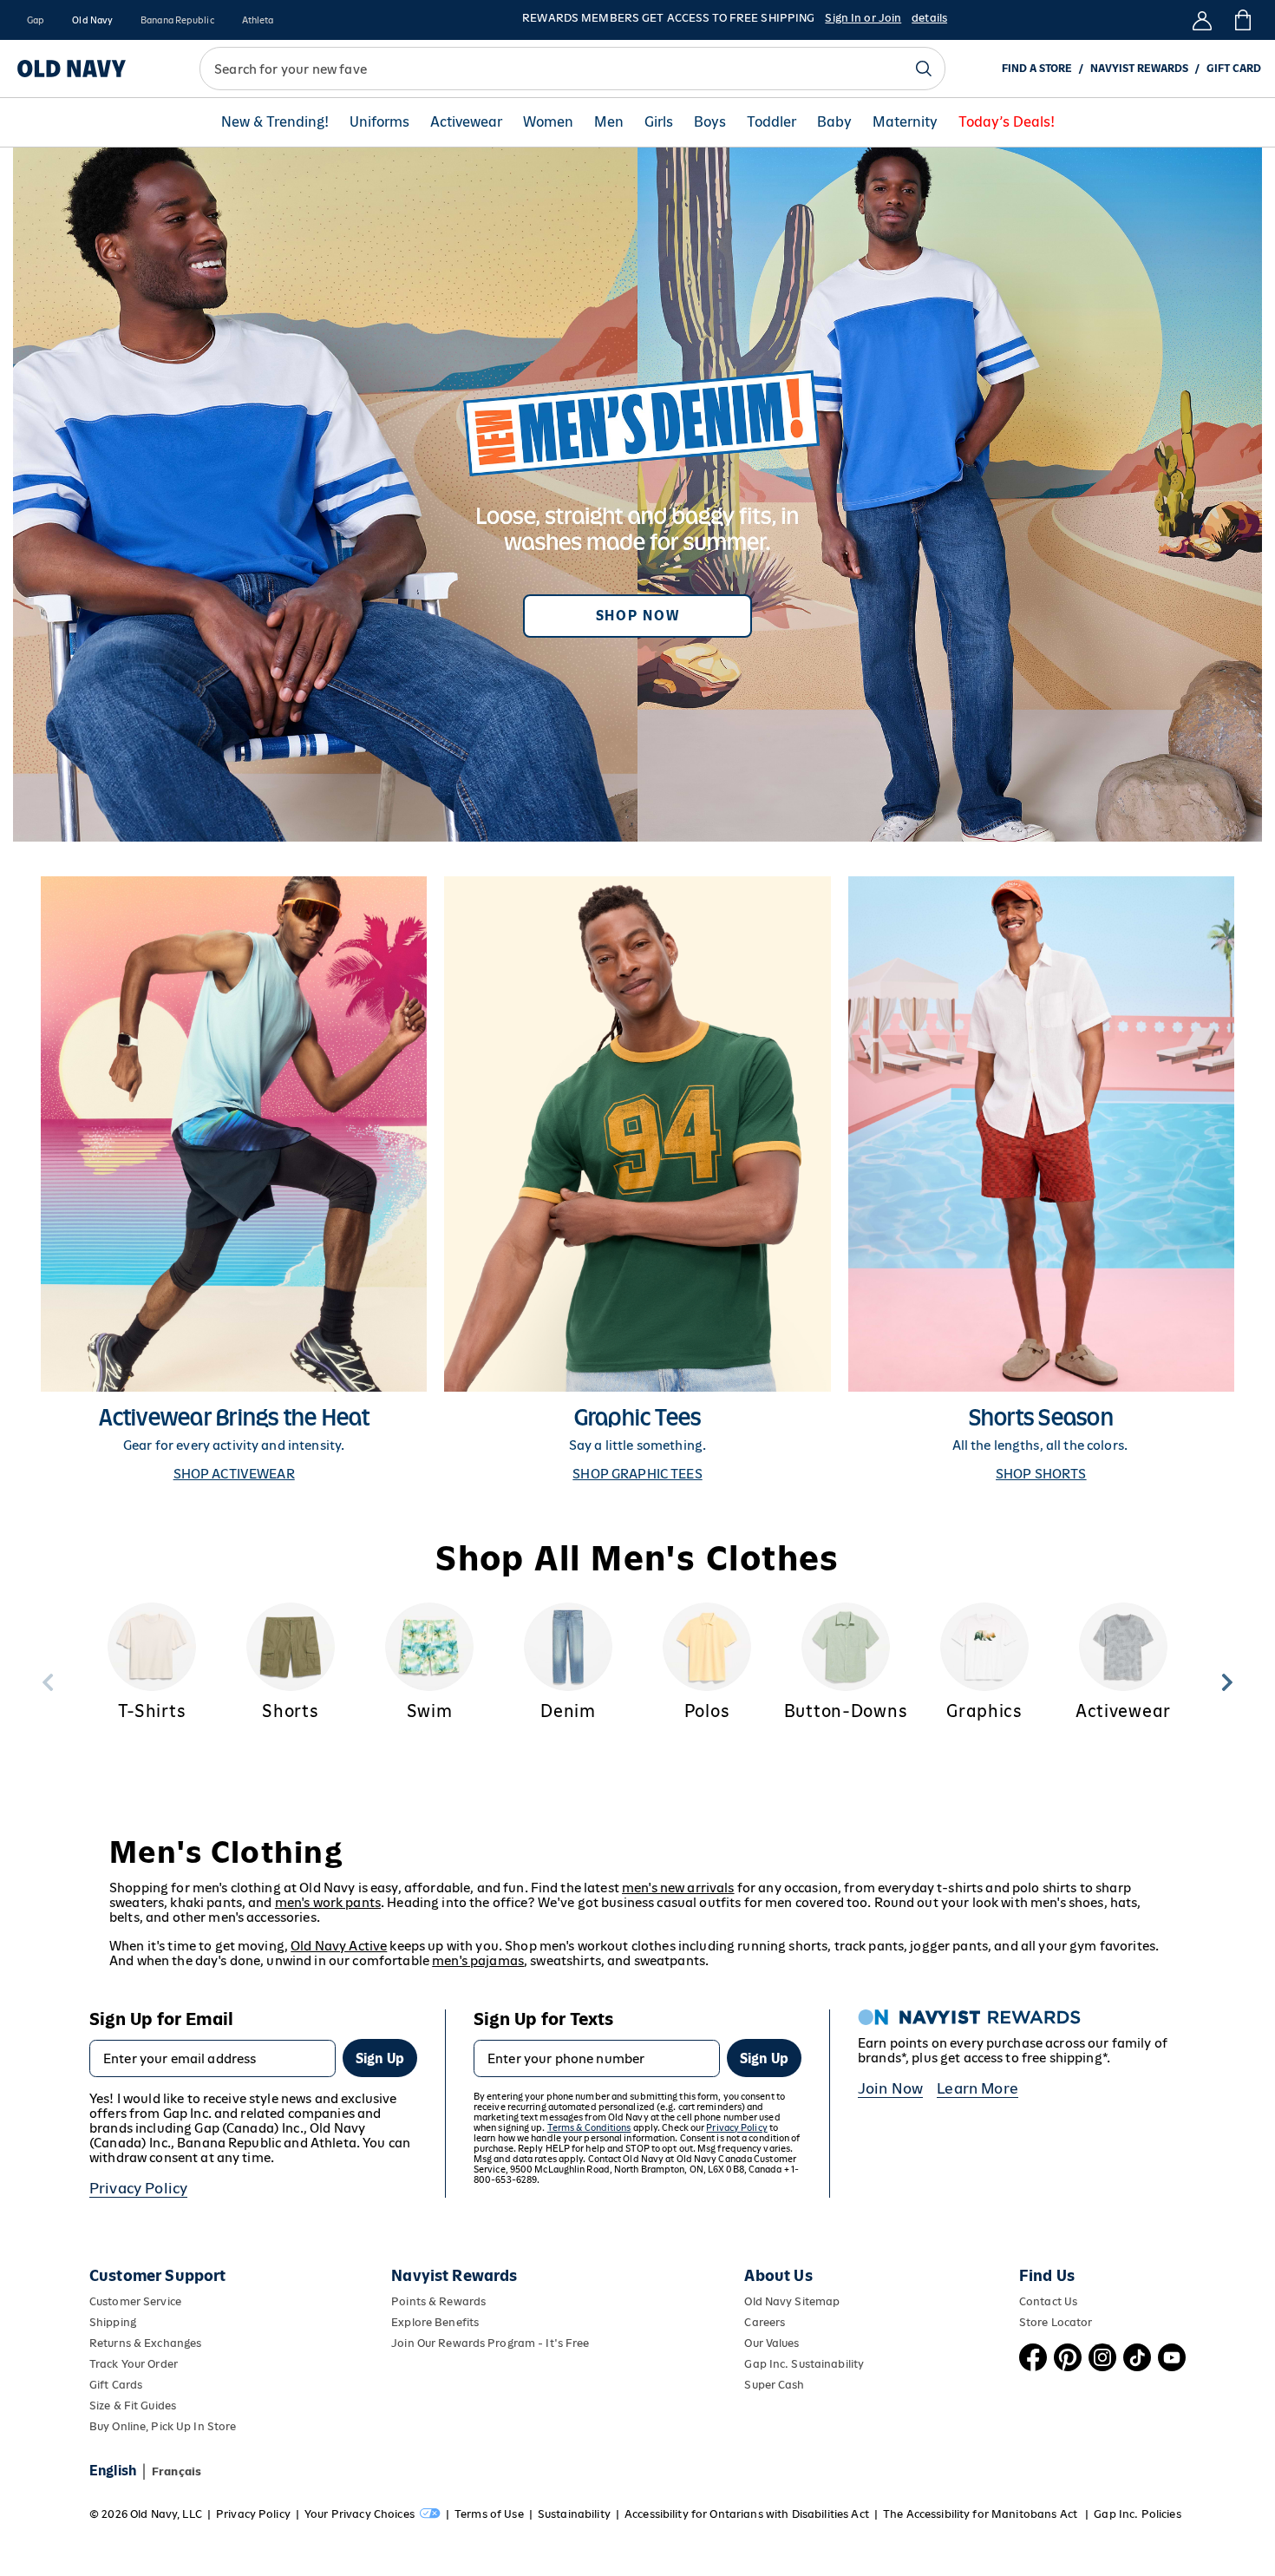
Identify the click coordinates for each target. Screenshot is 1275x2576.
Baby (834, 122)
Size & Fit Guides (133, 2406)
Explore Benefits (435, 2322)
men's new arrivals (678, 1888)
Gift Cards (116, 2385)
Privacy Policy (138, 2188)
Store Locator (1056, 2322)
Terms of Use (489, 2514)
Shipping (113, 2322)
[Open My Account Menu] (1202, 20)
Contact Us (1048, 2301)
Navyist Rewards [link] (1139, 69)
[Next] (1227, 1682)
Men (609, 122)
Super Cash (774, 2385)
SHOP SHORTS (1041, 1474)
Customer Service (135, 2301)
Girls (659, 122)
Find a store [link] (1037, 69)
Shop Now (637, 616)
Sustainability (574, 2514)
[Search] (924, 69)
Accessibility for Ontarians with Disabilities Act (747, 2514)
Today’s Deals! (1007, 122)
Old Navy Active (339, 1946)
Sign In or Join (863, 18)
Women (548, 122)
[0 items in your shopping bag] (1242, 20)
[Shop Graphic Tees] (637, 1179)
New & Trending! (275, 122)
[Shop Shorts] (1041, 1179)
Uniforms (379, 122)
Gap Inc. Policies (1137, 2514)
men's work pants (328, 1902)
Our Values (772, 2343)
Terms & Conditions (589, 2127)
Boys (710, 122)
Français (177, 2471)
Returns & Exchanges (145, 2343)
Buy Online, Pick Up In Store (163, 2426)
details (929, 18)
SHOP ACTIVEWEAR (234, 1474)
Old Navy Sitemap (792, 2301)
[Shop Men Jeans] (637, 495)
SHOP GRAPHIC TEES (637, 1474)
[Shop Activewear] (234, 1179)
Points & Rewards (438, 2301)
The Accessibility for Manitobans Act (981, 2514)
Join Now (890, 2088)
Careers (765, 2322)
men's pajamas (478, 1960)
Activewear (466, 122)
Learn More (977, 2088)
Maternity (905, 122)
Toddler (772, 122)
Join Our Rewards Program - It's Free (490, 2343)
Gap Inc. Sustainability (804, 2364)
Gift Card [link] (1234, 69)
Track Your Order (134, 2364)
